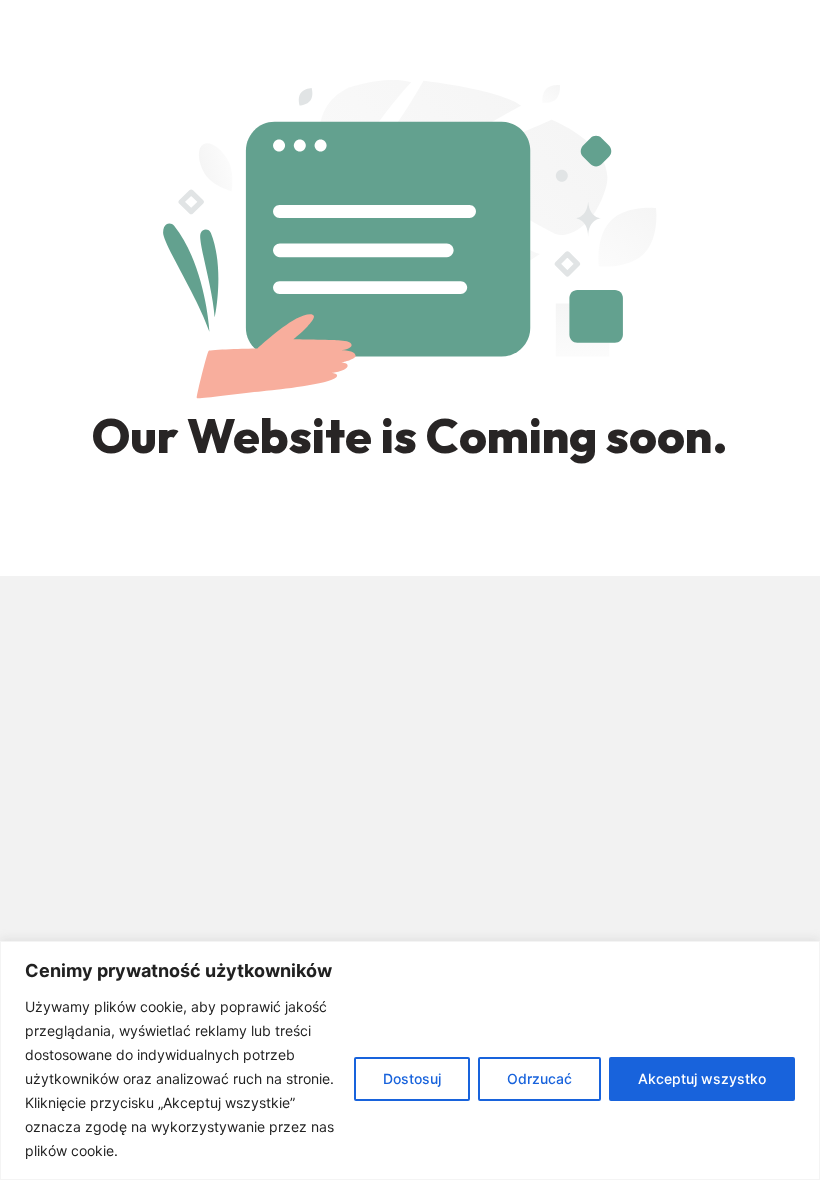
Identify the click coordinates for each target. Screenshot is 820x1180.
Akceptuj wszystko (702, 1078)
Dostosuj (412, 1078)
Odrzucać (539, 1078)
